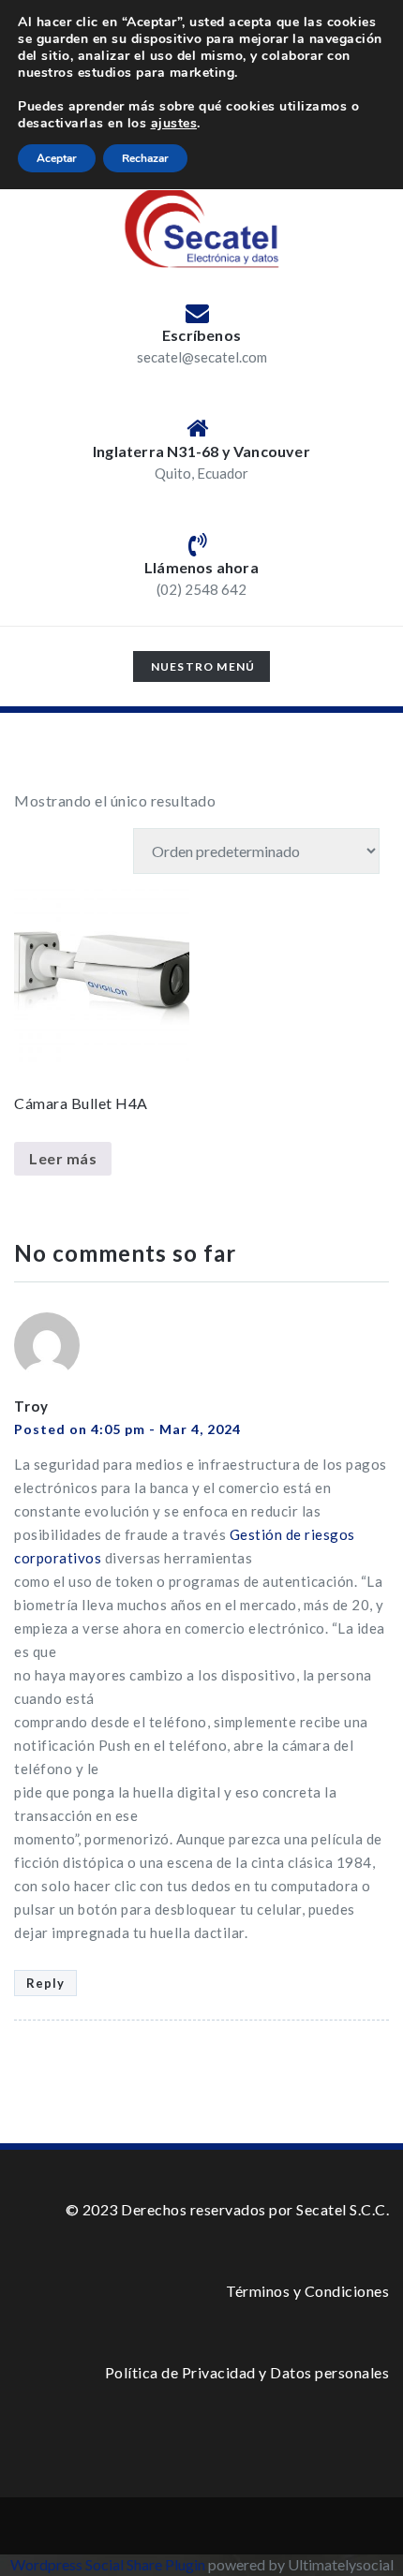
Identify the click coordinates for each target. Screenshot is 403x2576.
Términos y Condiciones (307, 2291)
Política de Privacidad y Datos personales (247, 2372)
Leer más (63, 1158)
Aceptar (57, 158)
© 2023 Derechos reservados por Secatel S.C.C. (228, 2209)
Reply (45, 1983)
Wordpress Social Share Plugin (109, 2564)
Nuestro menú (202, 670)
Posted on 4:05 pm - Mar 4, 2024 (127, 1429)
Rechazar (145, 158)
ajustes (174, 124)
